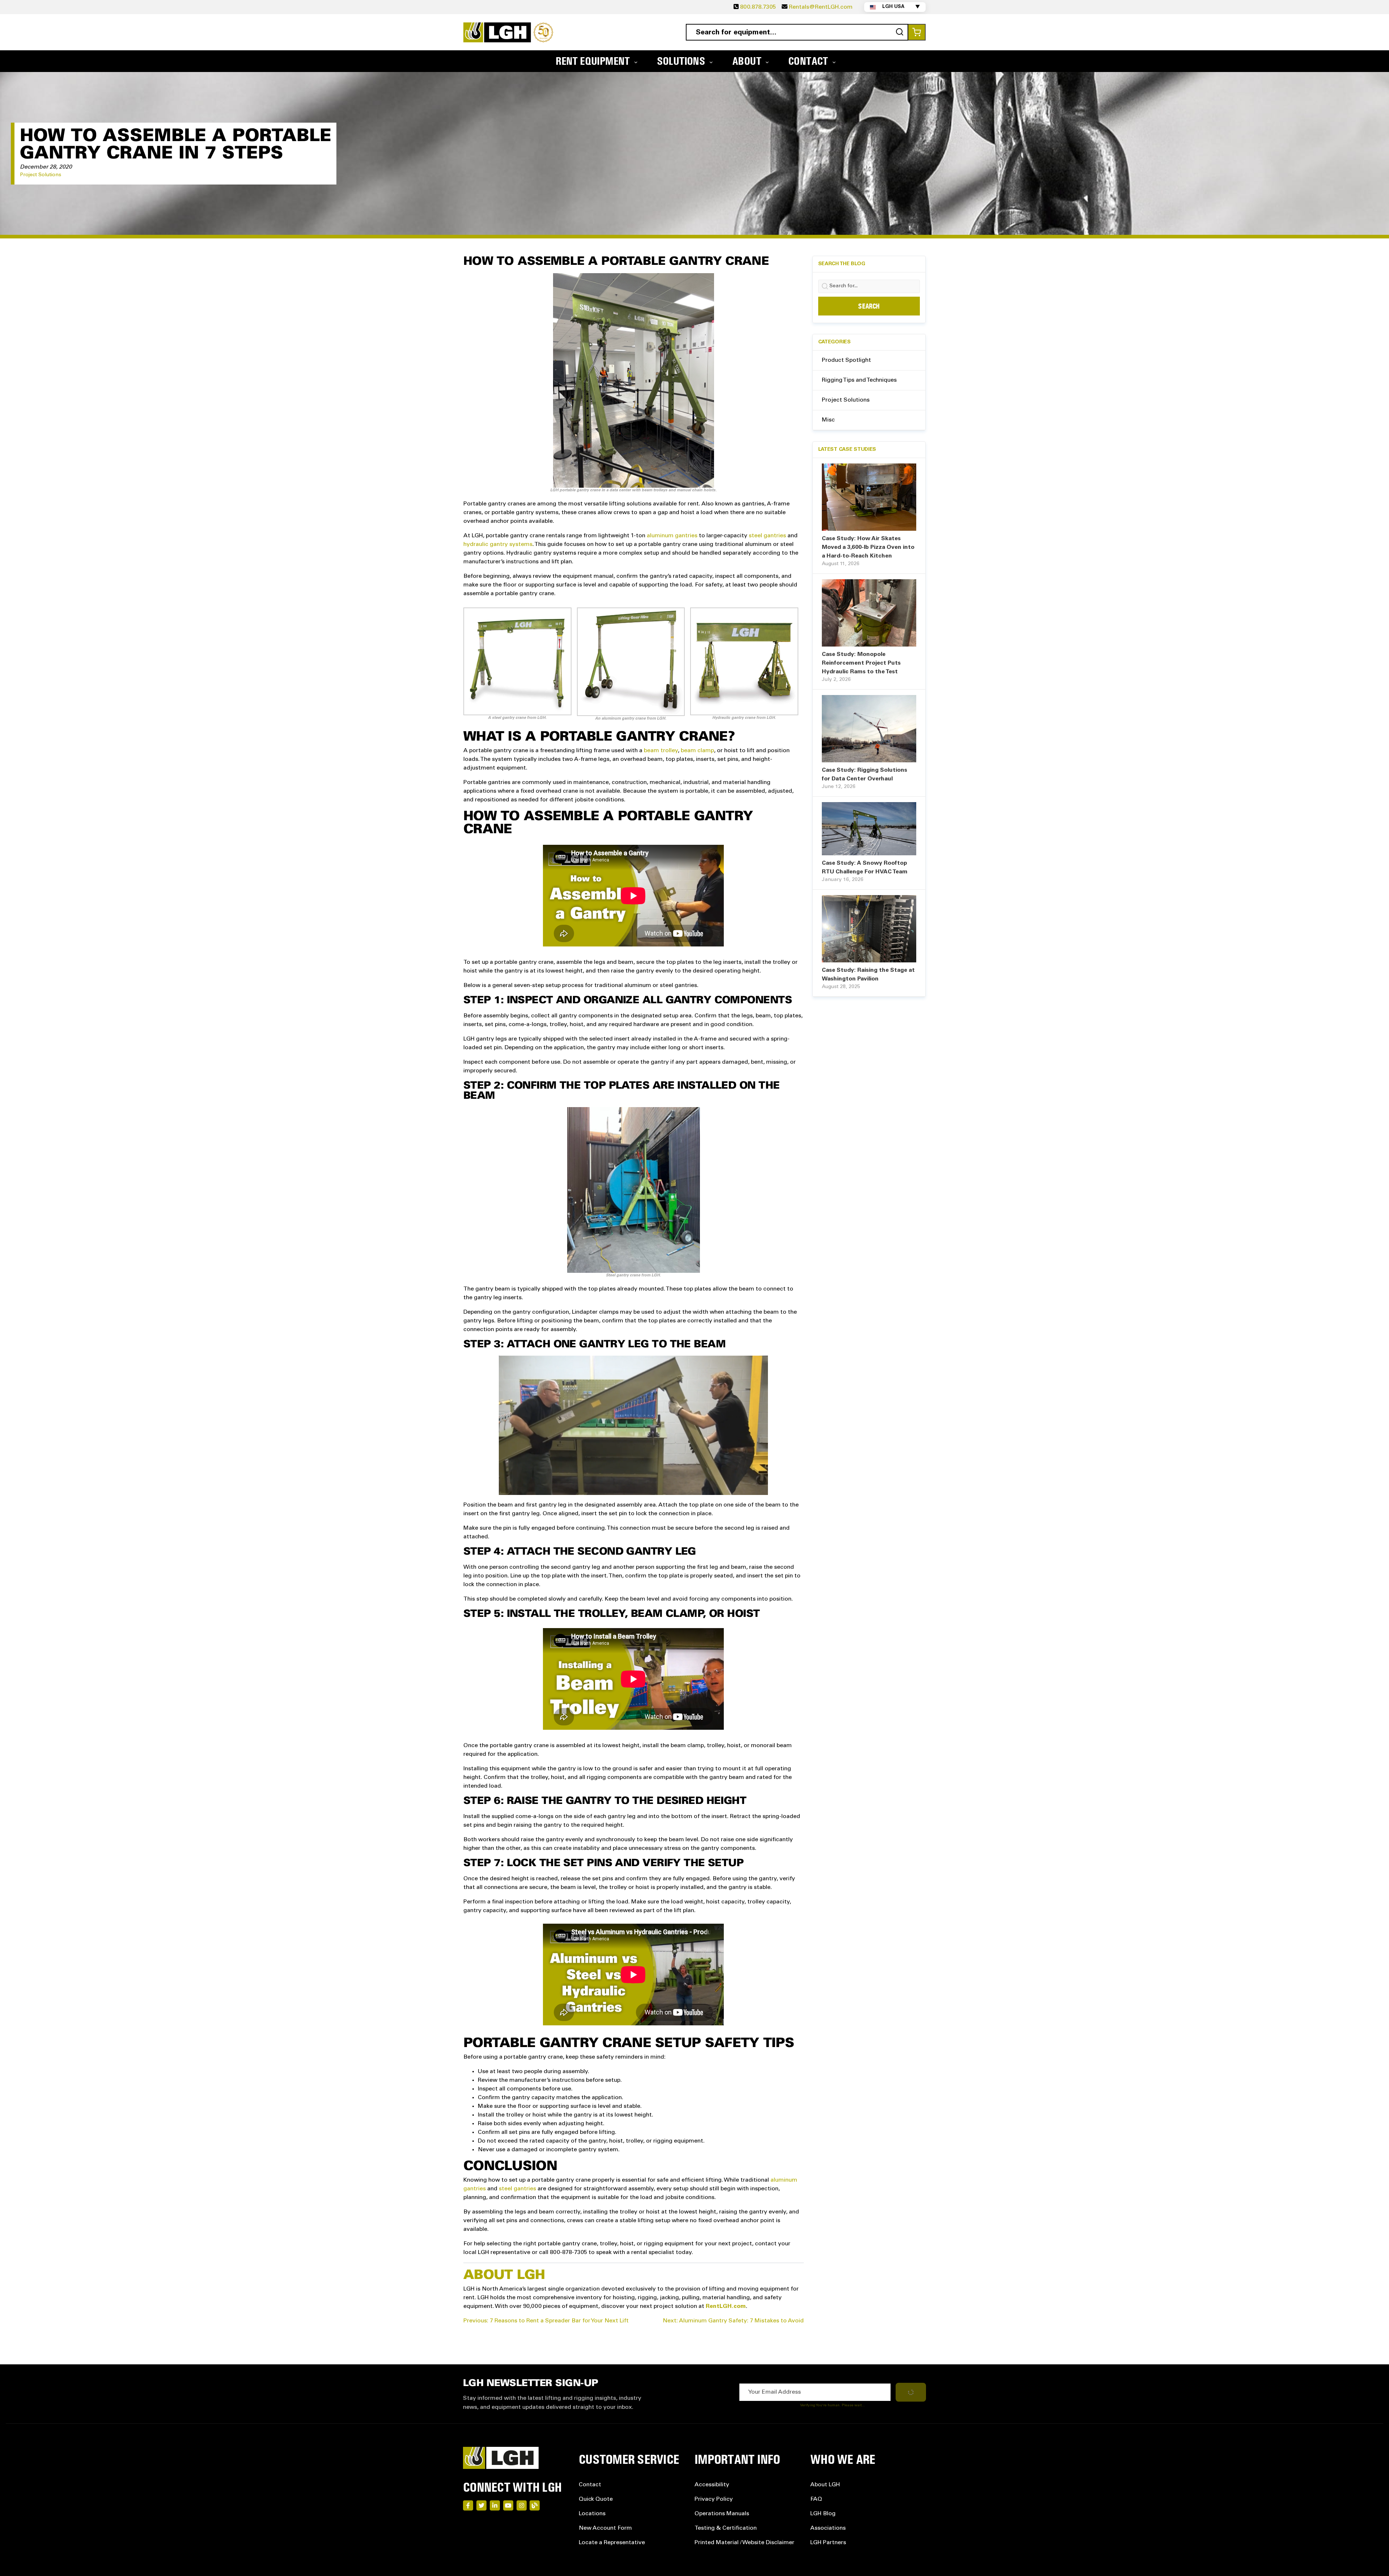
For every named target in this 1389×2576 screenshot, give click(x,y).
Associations (828, 2528)
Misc (828, 420)
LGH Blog (823, 2514)
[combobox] (797, 32)
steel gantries (767, 536)
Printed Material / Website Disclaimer (744, 2543)
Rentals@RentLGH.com (821, 7)
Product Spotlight (846, 360)
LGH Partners (828, 2543)
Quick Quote (596, 2499)
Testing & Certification (726, 2528)
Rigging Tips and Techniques (859, 380)
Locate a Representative (612, 2543)
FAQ (816, 2499)
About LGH (825, 2485)
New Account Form (605, 2528)
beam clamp (697, 751)
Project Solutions (41, 175)
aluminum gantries (672, 536)
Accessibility (712, 2485)
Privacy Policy (714, 2499)
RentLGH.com (726, 2306)
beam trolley (661, 751)
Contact (590, 2485)
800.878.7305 (758, 7)
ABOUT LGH (504, 2275)
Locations (592, 2514)
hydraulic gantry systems (498, 545)
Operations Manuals (722, 2514)
